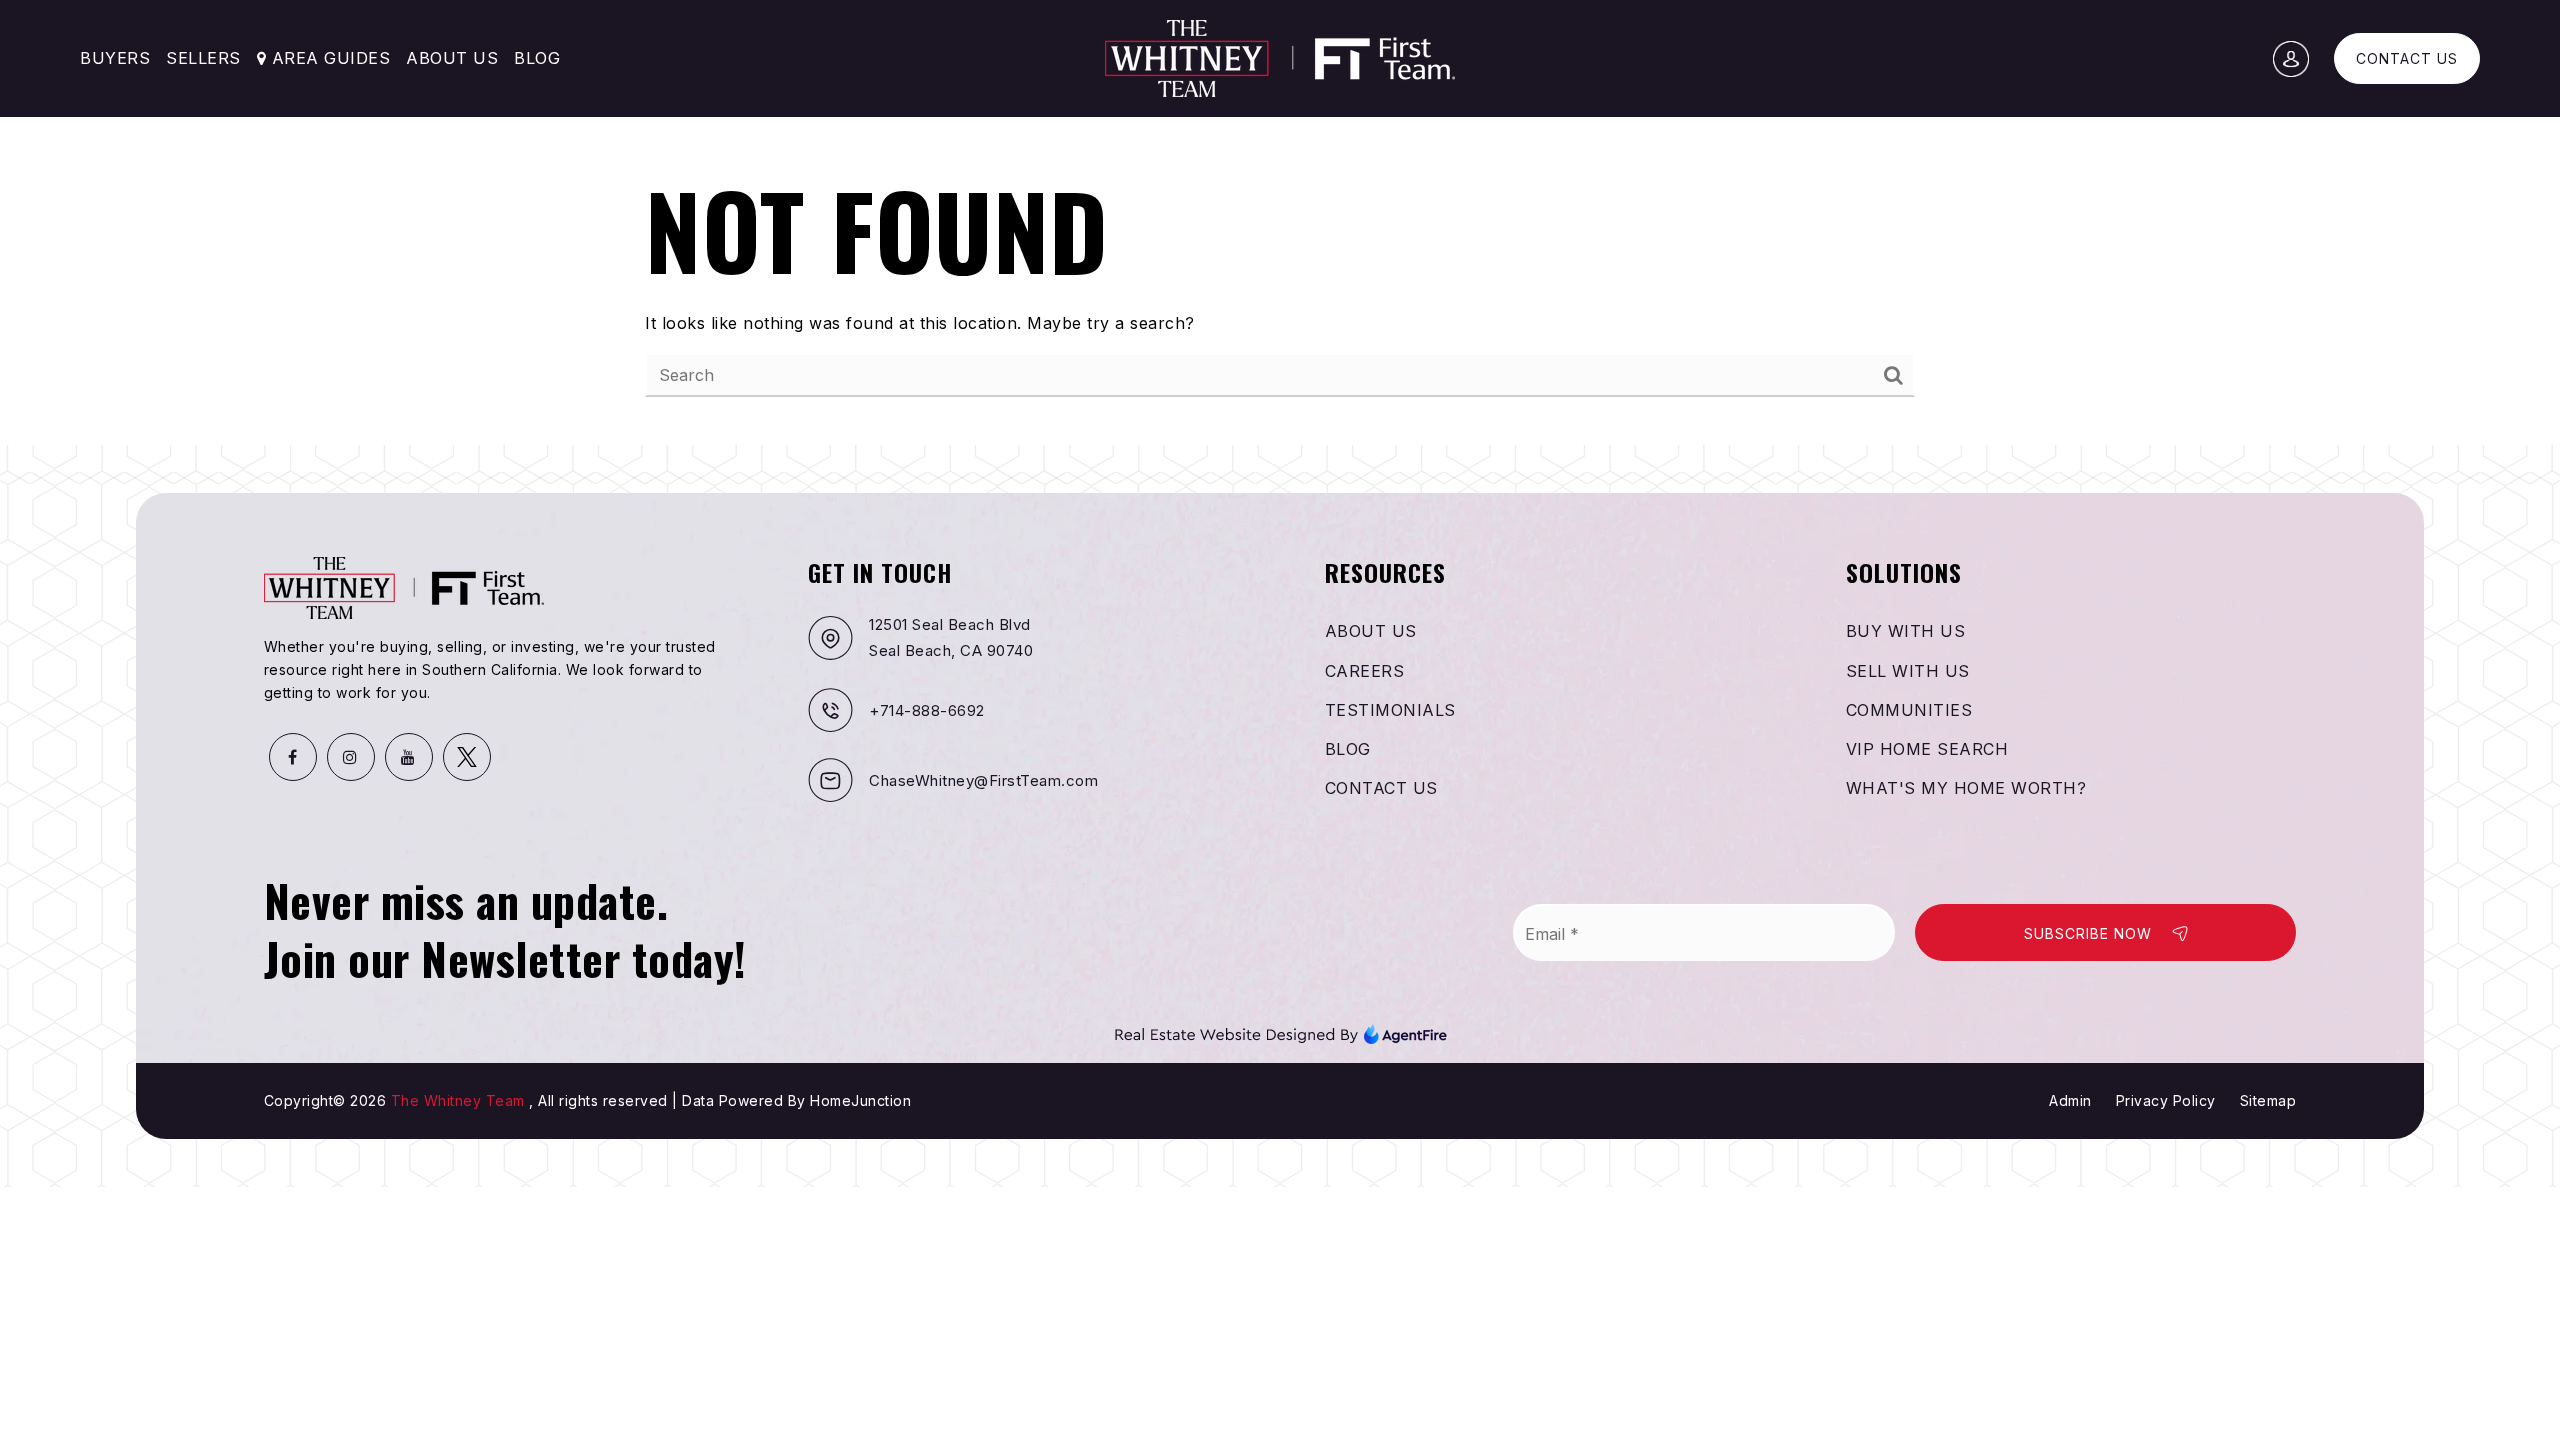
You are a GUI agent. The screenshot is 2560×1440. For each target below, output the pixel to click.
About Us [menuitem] (452, 58)
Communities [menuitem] (1909, 710)
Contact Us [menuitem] (1381, 788)
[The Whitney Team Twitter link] (467, 757)
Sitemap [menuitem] (2268, 1100)
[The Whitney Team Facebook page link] (293, 757)
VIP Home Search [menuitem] (1927, 749)
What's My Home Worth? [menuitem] (1966, 788)
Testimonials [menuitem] (1390, 710)
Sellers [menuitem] (203, 58)
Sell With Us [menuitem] (1908, 671)
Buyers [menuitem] (115, 58)
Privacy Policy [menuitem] (2166, 1100)
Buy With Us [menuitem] (1906, 631)
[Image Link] (1280, 1033)
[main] (1280, 222)
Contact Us (2407, 58)
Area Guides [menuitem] (328, 58)
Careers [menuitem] (1365, 671)
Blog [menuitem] (537, 58)
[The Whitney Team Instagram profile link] (351, 757)
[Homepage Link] (1280, 57)
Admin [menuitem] (2070, 1100)
